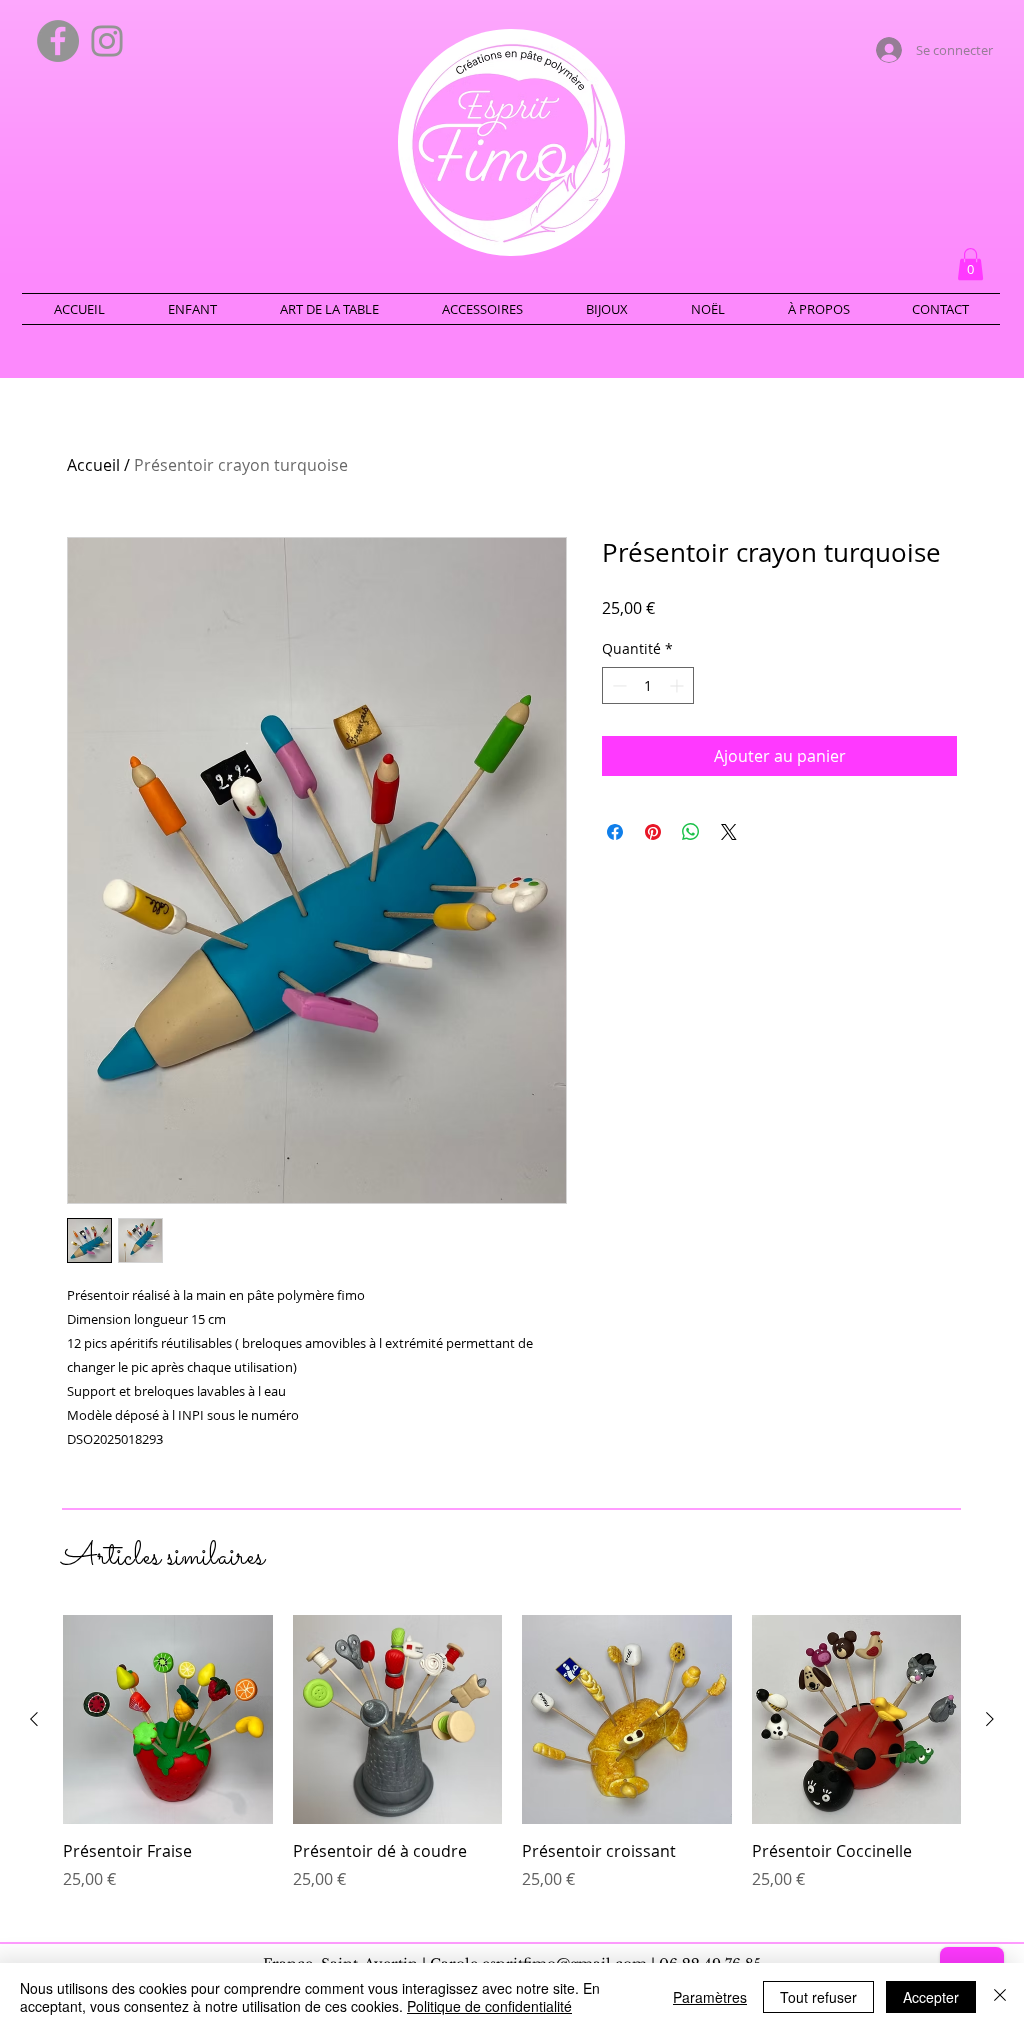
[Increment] (678, 685)
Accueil (93, 465)
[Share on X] (729, 832)
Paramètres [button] (710, 1997)
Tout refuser (818, 1997)
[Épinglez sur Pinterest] (653, 832)
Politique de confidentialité (489, 2006)
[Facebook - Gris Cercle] (58, 41)
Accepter (931, 1997)
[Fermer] (1000, 1997)
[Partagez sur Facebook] (615, 832)
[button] (970, 264)
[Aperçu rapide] (168, 1720)
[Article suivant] (990, 1719)
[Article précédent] (34, 1719)
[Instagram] (107, 41)
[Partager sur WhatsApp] (691, 832)
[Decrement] (617, 685)
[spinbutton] (648, 685)
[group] (512, 1764)
